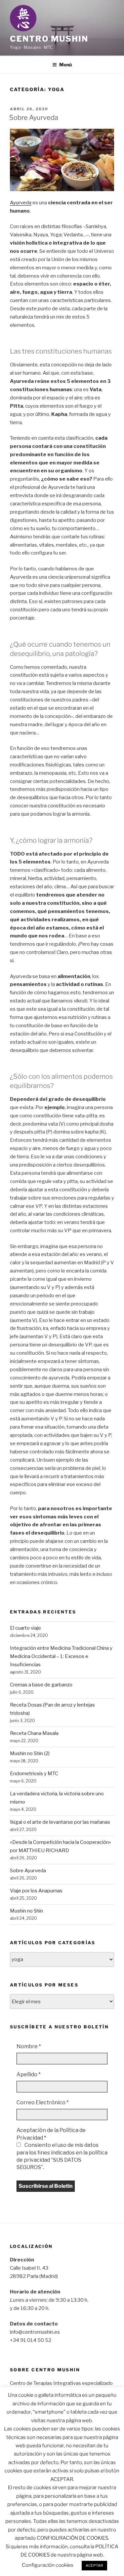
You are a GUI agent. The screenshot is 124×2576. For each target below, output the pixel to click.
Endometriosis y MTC (34, 1774)
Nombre (29, 2046)
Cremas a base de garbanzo (41, 1685)
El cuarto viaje (25, 1628)
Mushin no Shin (26, 1911)
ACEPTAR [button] (94, 2565)
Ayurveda (21, 203)
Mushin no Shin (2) (30, 1753)
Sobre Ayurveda (34, 118)
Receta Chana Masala (34, 1733)
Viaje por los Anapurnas (36, 1891)
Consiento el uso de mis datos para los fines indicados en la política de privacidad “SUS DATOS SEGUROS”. (62, 2156)
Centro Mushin (49, 39)
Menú (65, 65)
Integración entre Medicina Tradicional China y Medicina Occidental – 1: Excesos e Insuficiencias (61, 1656)
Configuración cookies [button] (48, 2565)
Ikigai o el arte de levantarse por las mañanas (60, 1822)
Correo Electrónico (43, 2102)
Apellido (29, 2074)
